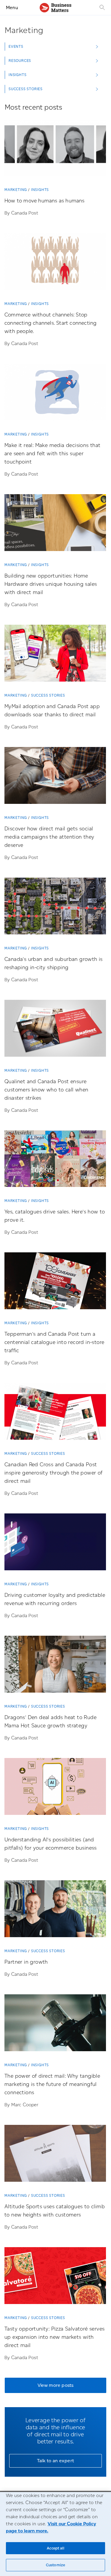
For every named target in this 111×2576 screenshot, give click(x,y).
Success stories (48, 695)
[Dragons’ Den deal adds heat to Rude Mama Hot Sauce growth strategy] (55, 1666)
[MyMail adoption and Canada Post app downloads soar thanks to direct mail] (55, 655)
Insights (40, 190)
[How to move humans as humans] (55, 150)
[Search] (102, 8)
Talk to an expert (56, 2461)
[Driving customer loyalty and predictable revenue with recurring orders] (55, 1544)
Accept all (55, 2548)
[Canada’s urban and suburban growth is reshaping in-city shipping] (55, 908)
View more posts (56, 2385)
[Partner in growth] (55, 1911)
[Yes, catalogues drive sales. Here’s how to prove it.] (55, 1161)
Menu (12, 8)
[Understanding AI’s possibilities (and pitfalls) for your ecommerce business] (55, 1789)
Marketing (16, 190)
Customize (55, 2565)
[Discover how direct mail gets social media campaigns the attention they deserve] (55, 778)
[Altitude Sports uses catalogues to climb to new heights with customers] (55, 2156)
